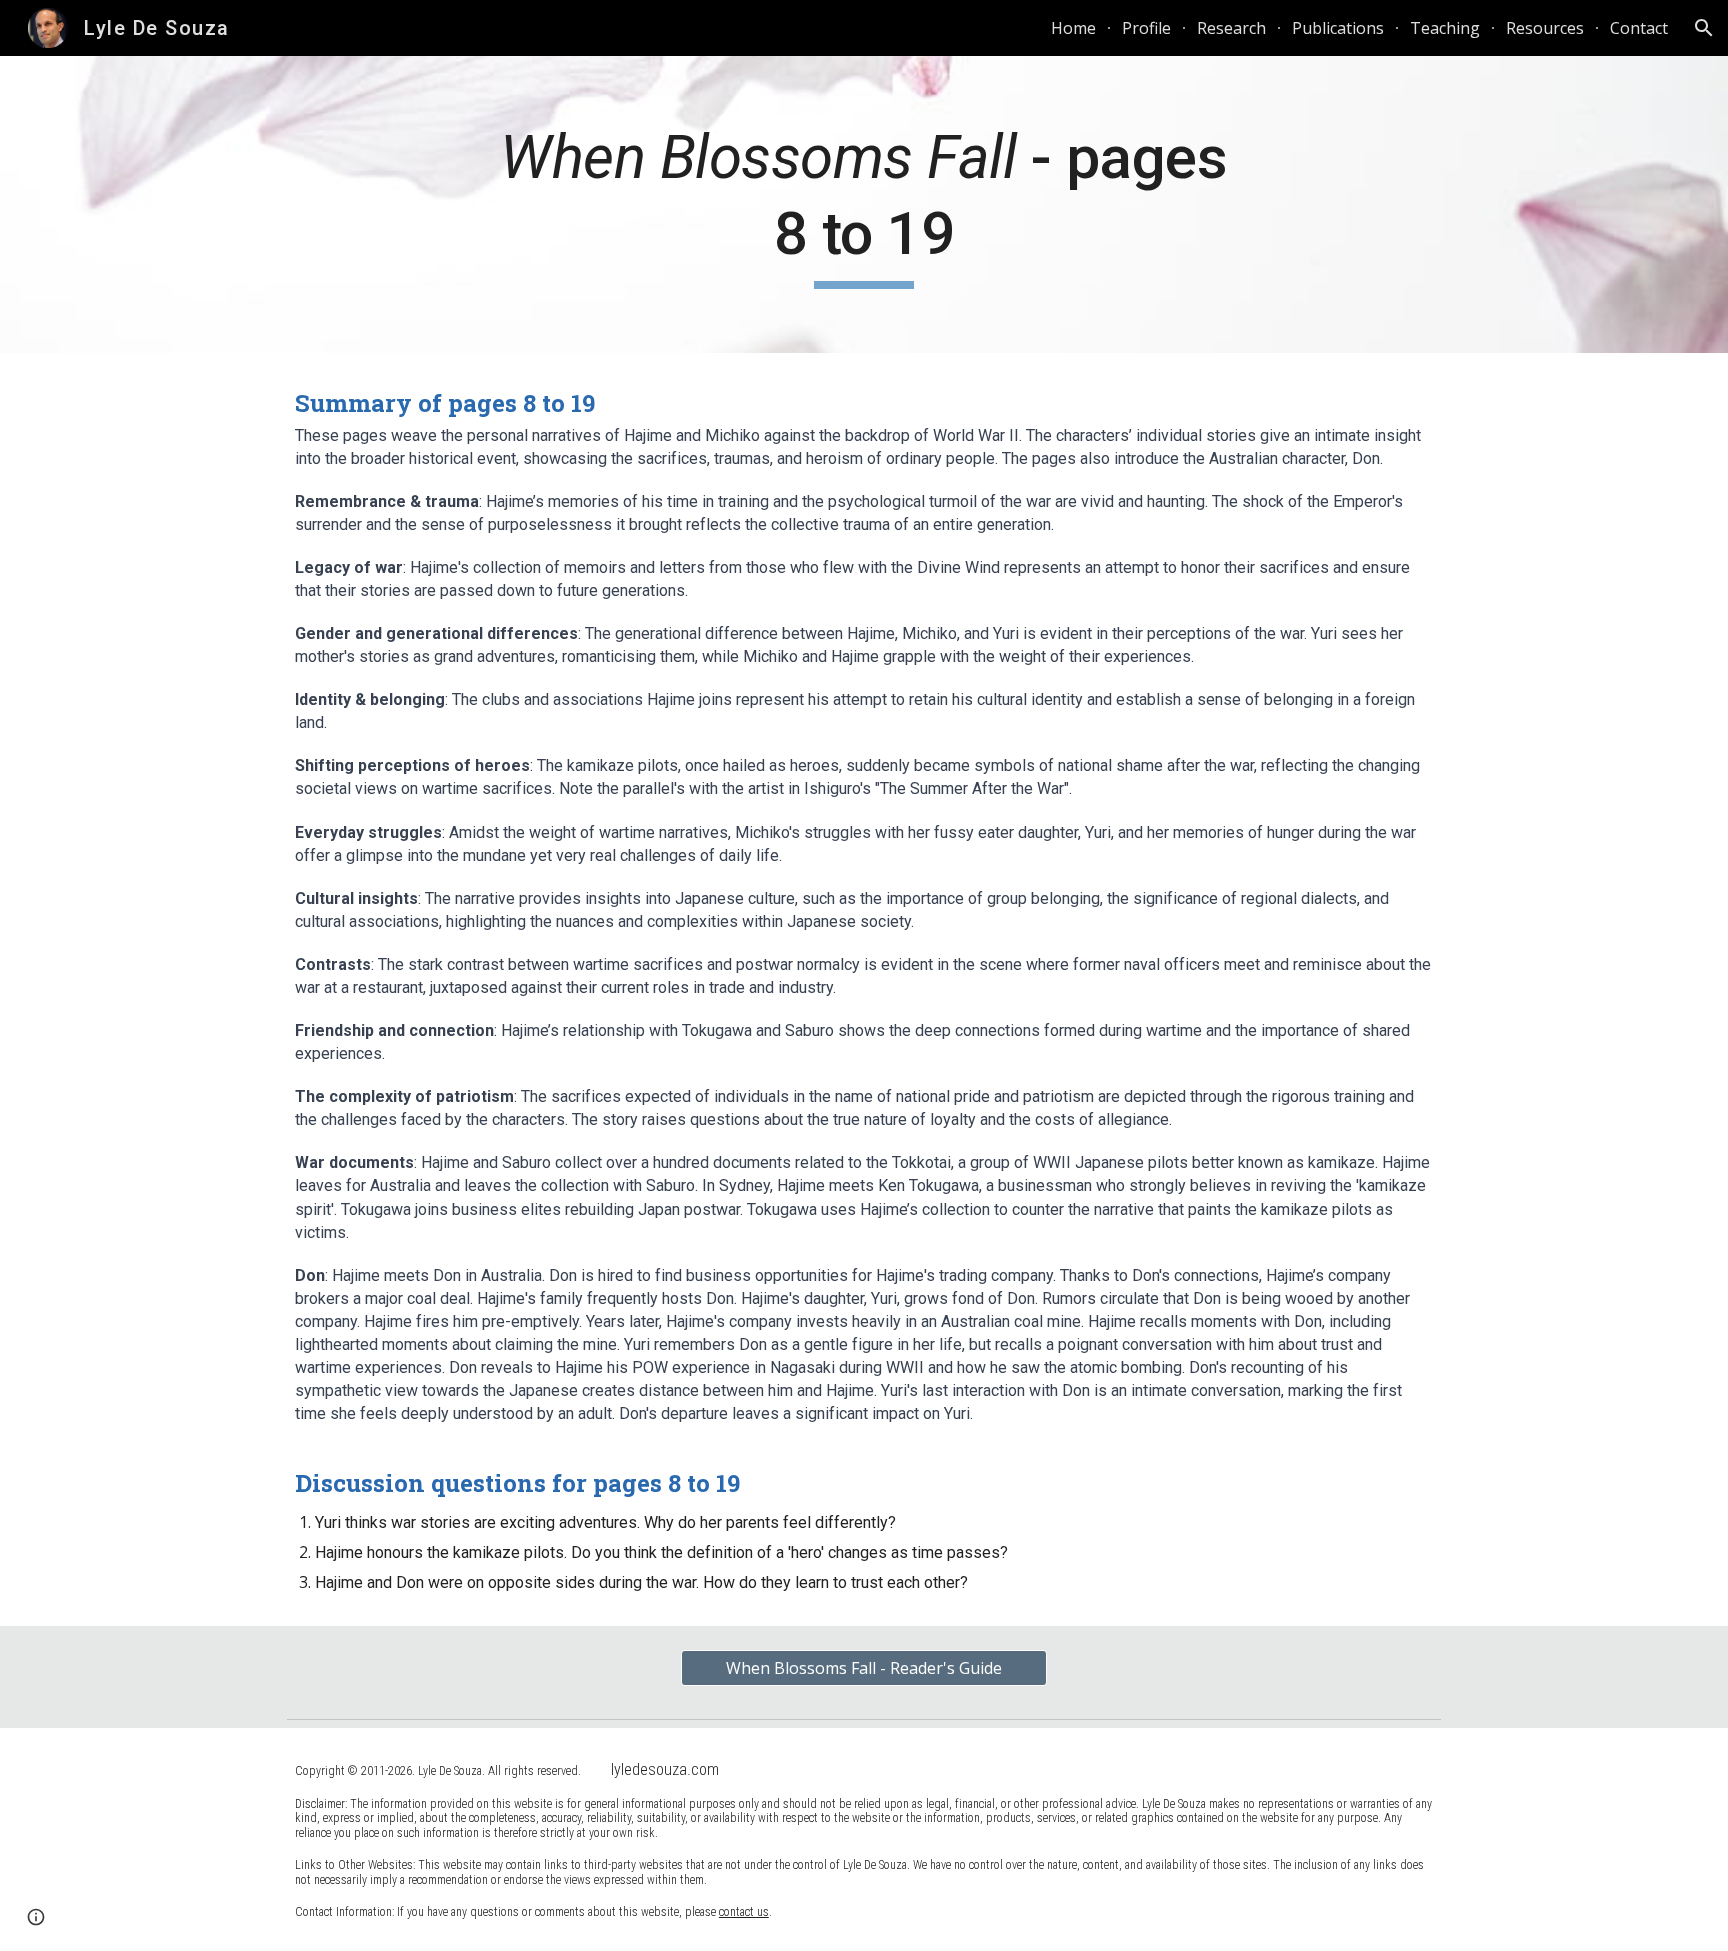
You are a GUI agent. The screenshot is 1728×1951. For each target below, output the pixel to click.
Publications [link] (1338, 28)
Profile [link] (1146, 28)
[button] (1704, 28)
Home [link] (1073, 28)
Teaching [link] (1445, 28)
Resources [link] (1545, 28)
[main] (864, 204)
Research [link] (1231, 28)
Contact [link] (1639, 28)
